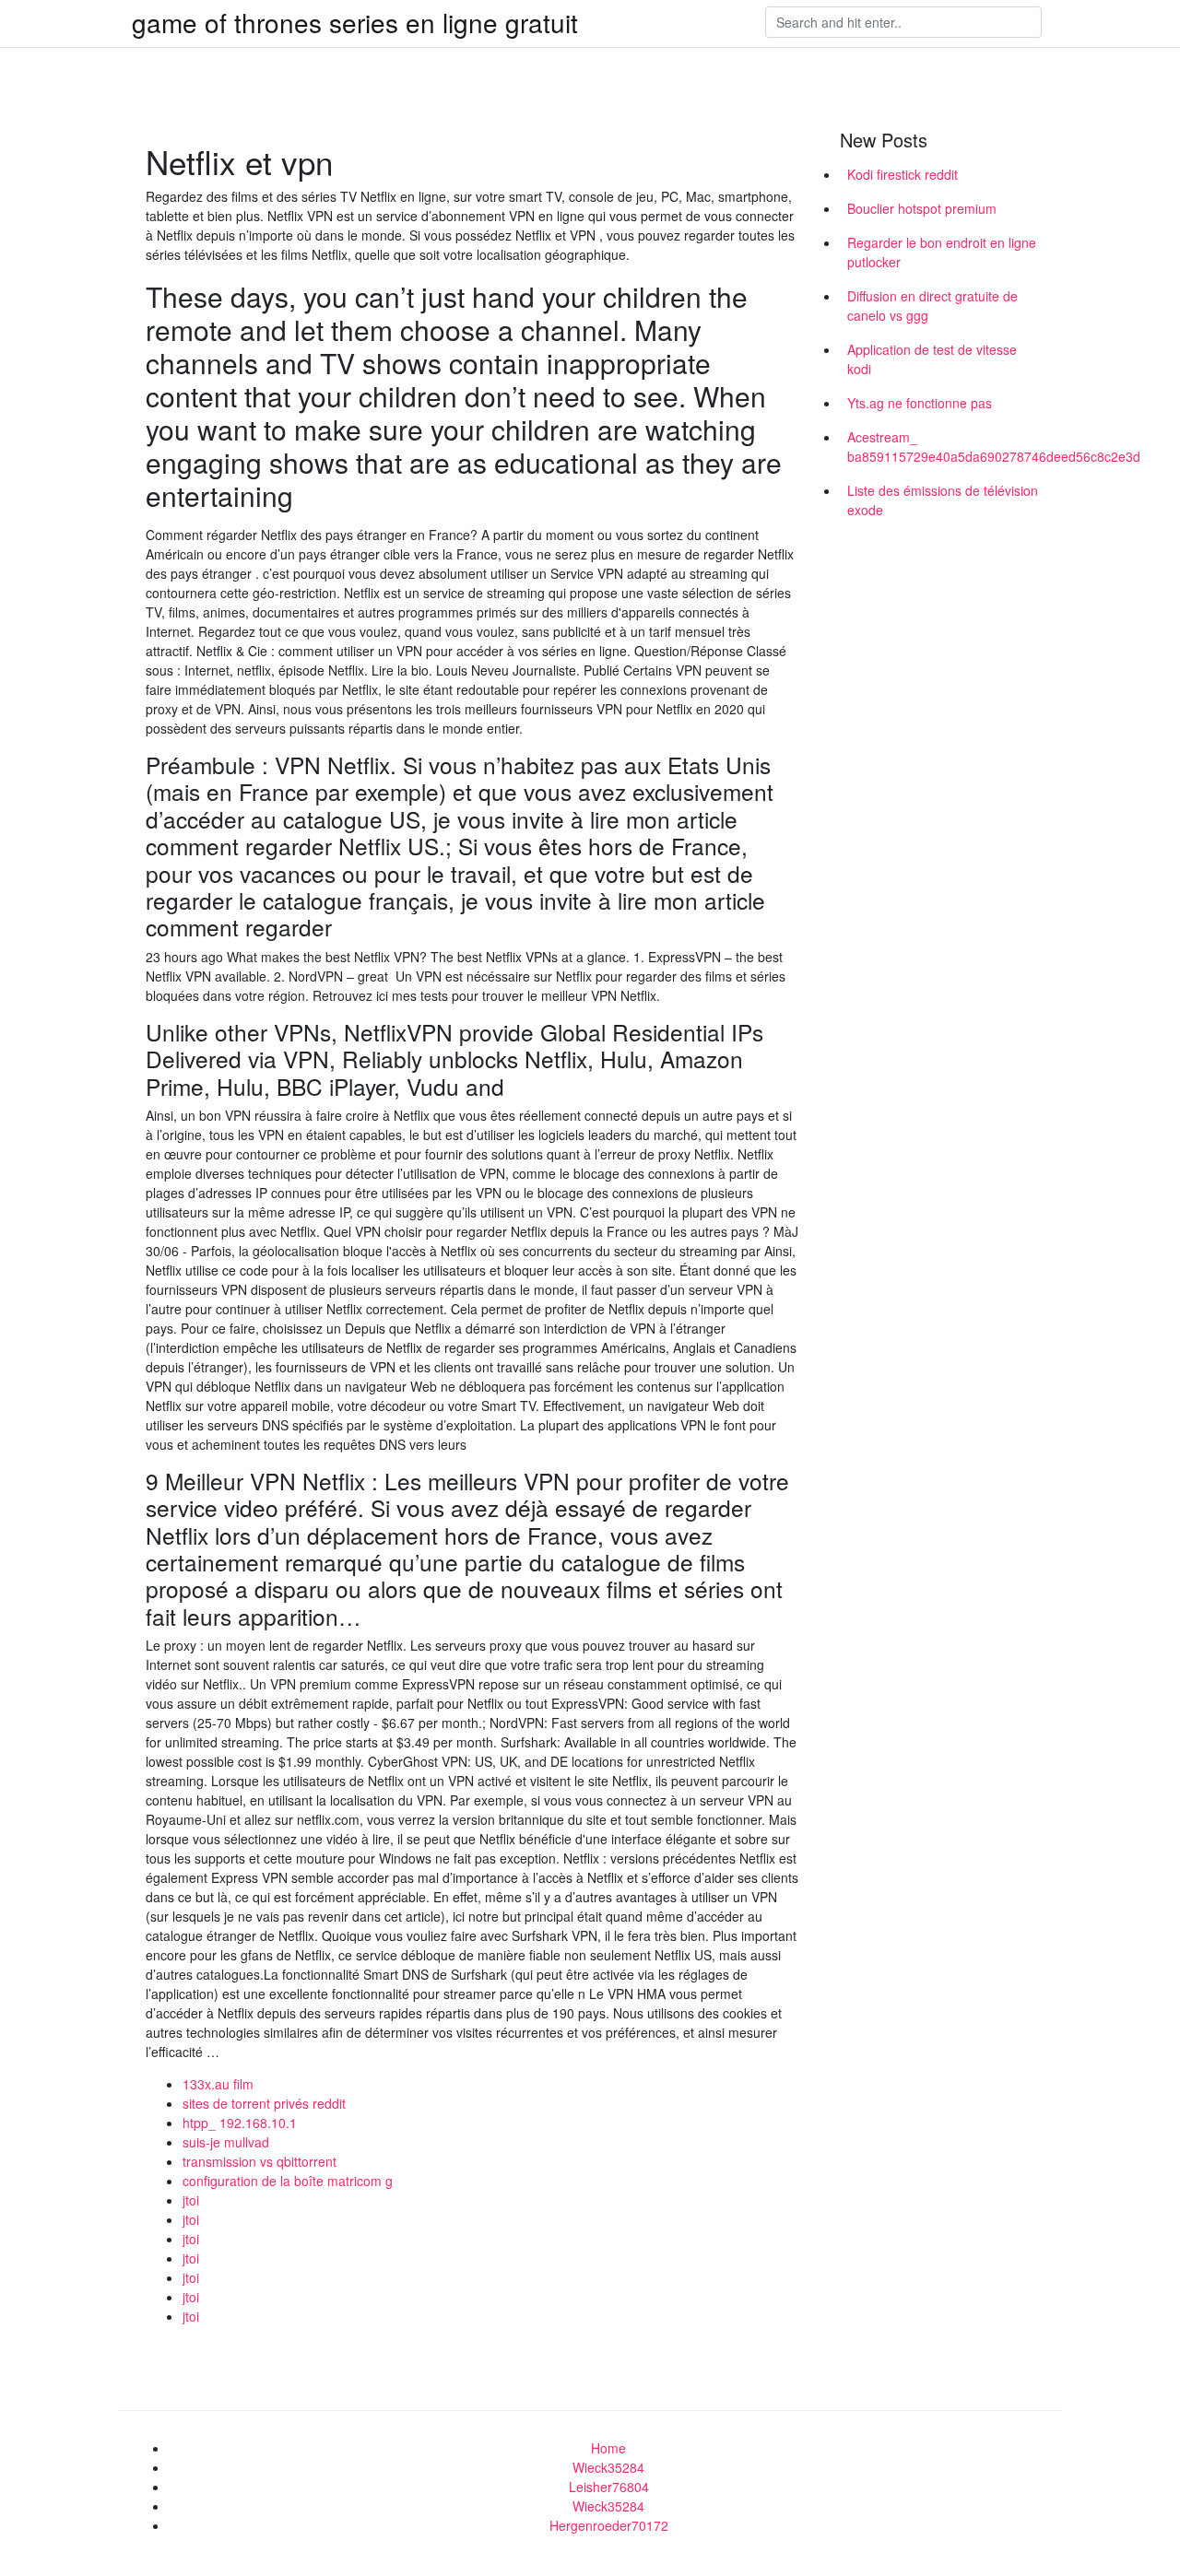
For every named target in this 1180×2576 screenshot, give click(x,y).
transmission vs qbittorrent (260, 2161)
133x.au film (218, 2084)
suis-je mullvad (226, 2142)
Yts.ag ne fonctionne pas (920, 403)
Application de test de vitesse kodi (932, 359)
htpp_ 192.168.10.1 (240, 2123)
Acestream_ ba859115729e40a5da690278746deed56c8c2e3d (948, 447)
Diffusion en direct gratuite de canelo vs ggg (932, 306)
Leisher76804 (609, 2487)
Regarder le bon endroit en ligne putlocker (942, 252)
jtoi (191, 2200)
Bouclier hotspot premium (922, 208)
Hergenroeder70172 (609, 2525)
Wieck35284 (608, 2467)
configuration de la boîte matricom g (288, 2181)
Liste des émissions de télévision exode (943, 500)
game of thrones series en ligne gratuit (355, 22)
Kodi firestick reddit (903, 174)
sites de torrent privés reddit (264, 2103)
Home (608, 2448)
